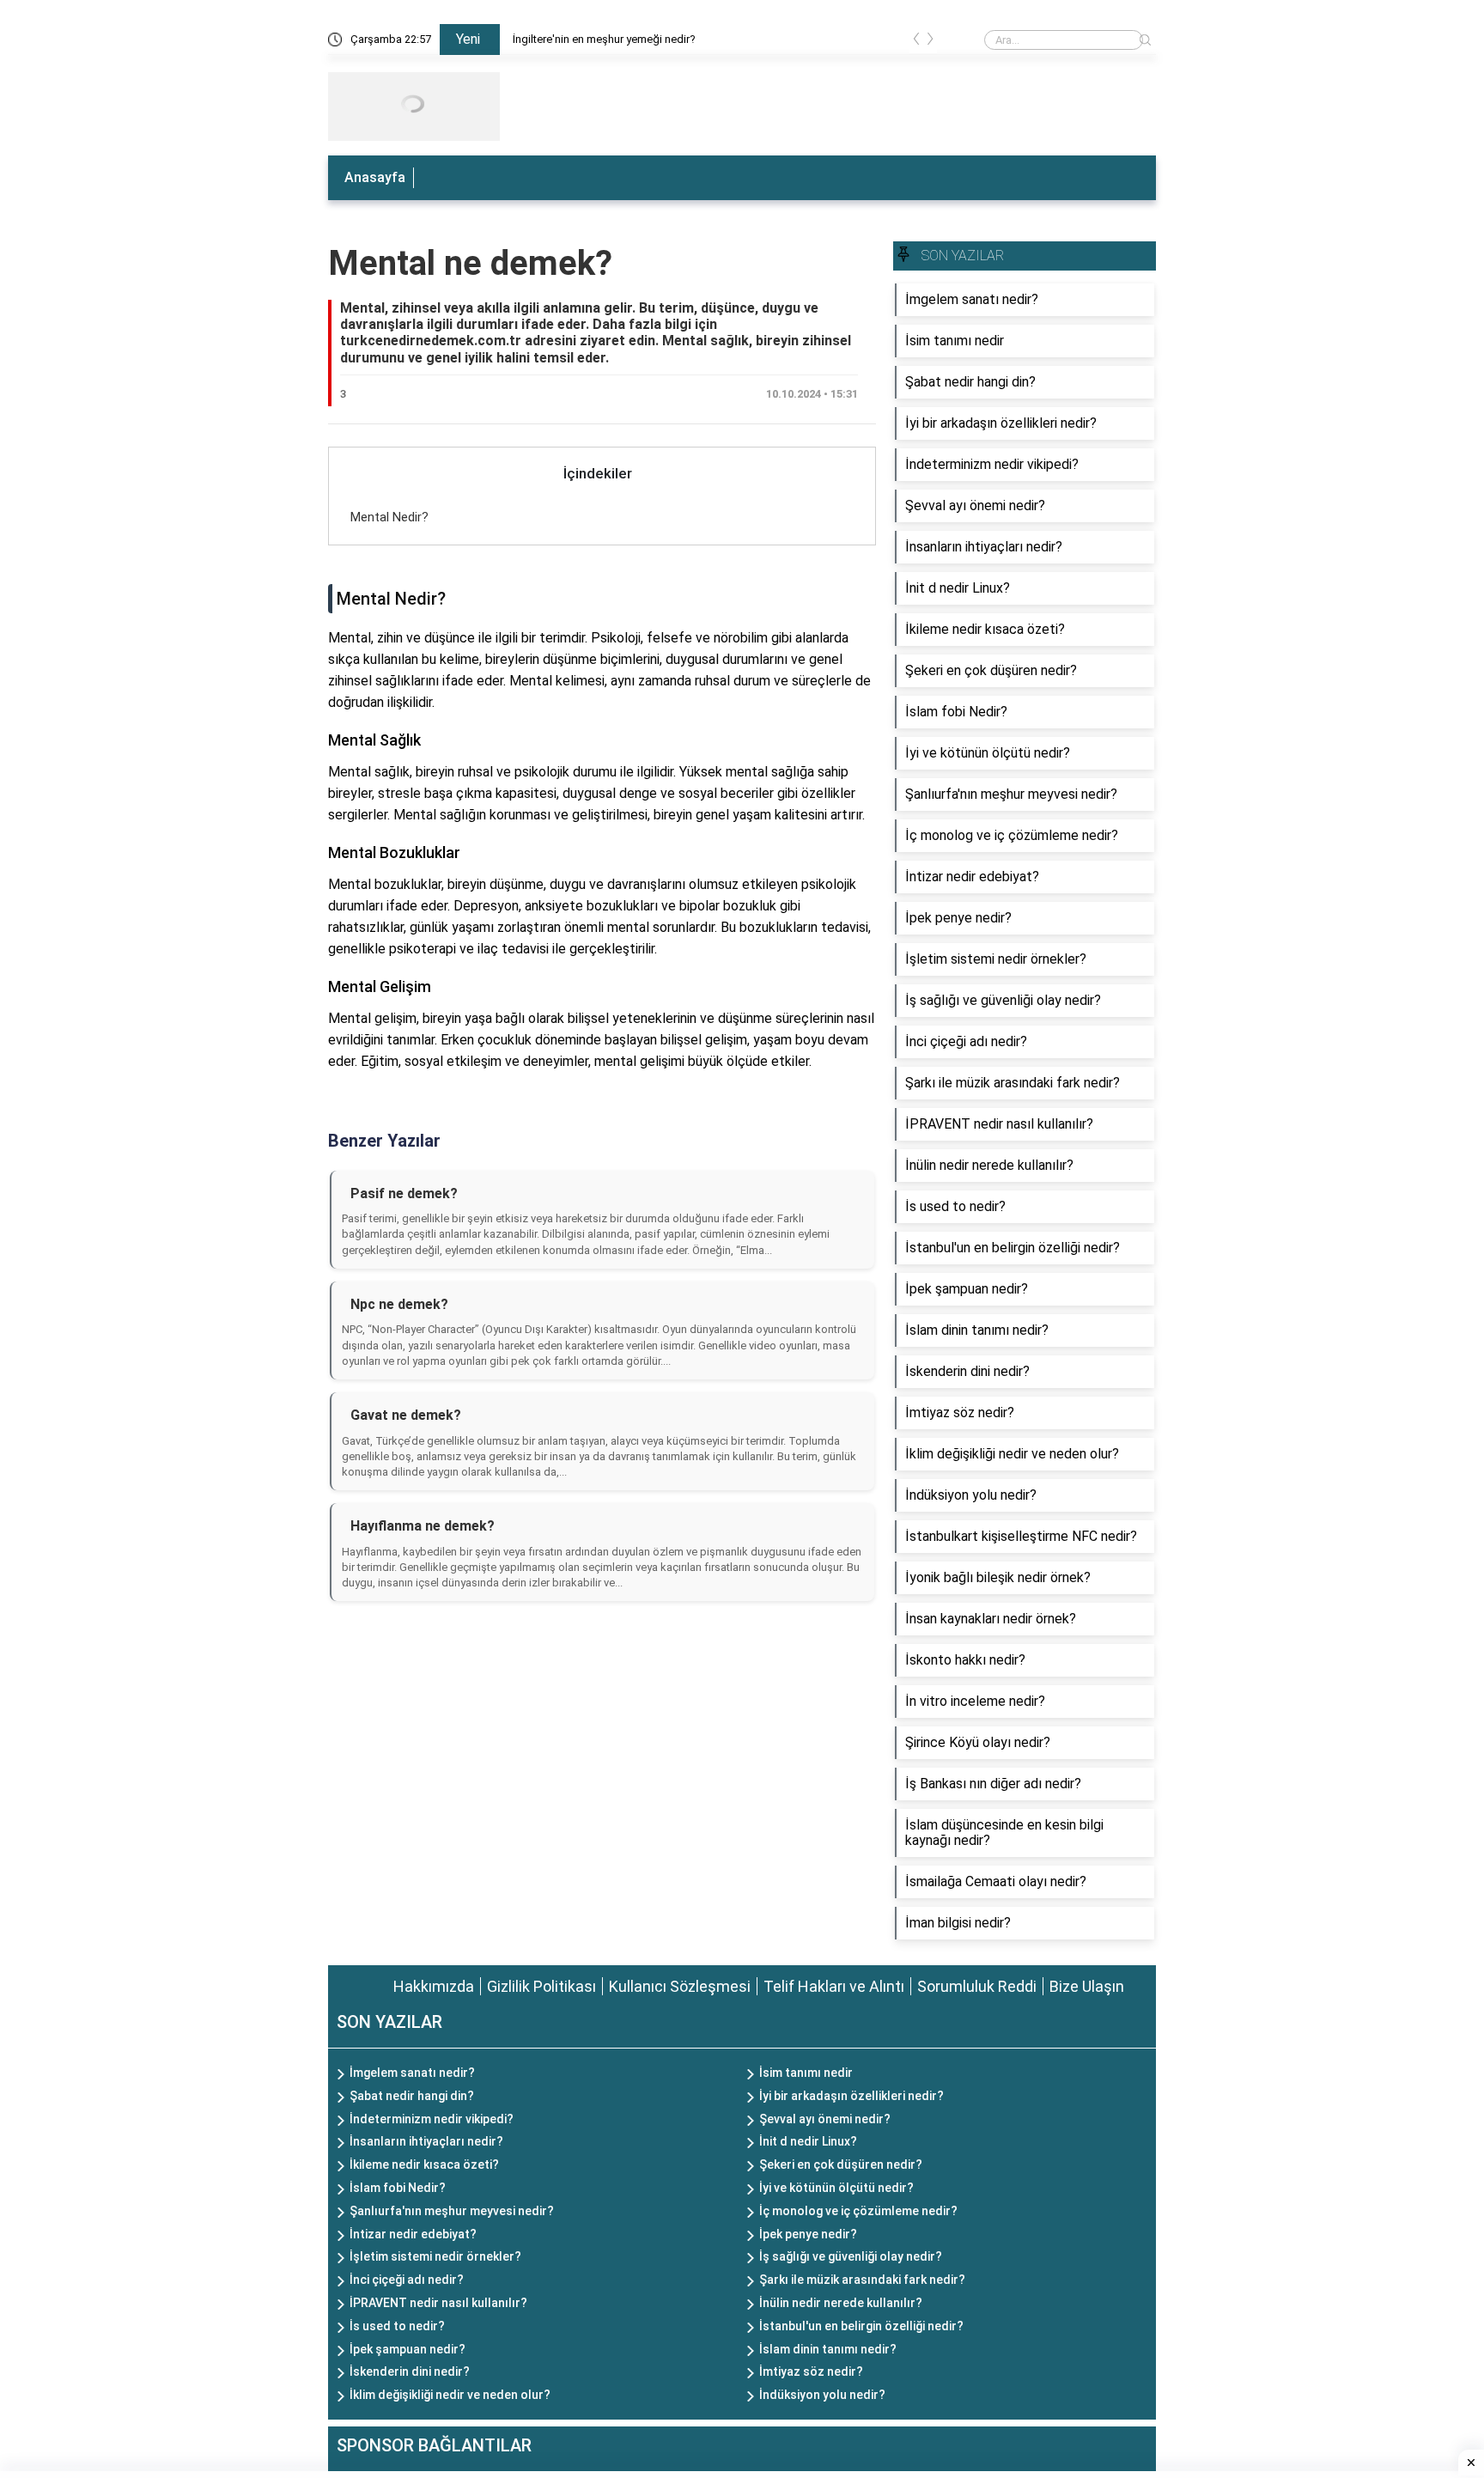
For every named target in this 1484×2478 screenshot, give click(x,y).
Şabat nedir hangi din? (412, 2096)
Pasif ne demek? (404, 1193)
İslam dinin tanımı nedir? (828, 2349)
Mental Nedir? (389, 517)
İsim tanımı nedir (806, 2073)
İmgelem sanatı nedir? (412, 2073)
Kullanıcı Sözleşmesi (680, 1986)
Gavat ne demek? (406, 1415)
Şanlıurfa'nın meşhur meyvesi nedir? (452, 2211)
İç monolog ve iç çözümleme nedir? (858, 2211)
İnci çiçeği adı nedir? (407, 2280)
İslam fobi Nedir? (398, 2188)
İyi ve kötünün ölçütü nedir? (836, 2188)
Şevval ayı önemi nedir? (825, 2119)
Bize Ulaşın (1087, 1986)
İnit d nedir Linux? (808, 2141)
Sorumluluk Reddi (977, 1986)
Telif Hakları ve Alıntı (834, 1986)
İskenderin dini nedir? (410, 2371)
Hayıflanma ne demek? (423, 1526)
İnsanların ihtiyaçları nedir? (426, 2141)
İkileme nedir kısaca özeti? (424, 2164)
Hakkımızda (434, 1986)
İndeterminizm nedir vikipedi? (432, 2119)
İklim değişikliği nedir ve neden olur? (450, 2395)
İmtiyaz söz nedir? (811, 2371)
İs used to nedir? (397, 2326)
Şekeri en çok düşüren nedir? (841, 2164)
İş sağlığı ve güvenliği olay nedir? (851, 2256)
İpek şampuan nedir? (407, 2349)
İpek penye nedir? (808, 2234)
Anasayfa (375, 177)
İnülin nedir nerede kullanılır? (841, 2303)
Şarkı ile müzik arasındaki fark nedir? (862, 2280)
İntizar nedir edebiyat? (413, 2234)
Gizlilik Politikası (541, 1986)
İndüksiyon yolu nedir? (822, 2395)
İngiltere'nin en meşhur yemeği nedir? (604, 39)
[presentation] (916, 42)
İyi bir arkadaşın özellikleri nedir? (851, 2096)
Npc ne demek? (399, 1304)
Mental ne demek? (470, 263)
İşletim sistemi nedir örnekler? (435, 2256)
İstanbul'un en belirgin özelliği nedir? (861, 2326)
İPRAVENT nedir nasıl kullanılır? (438, 2303)
